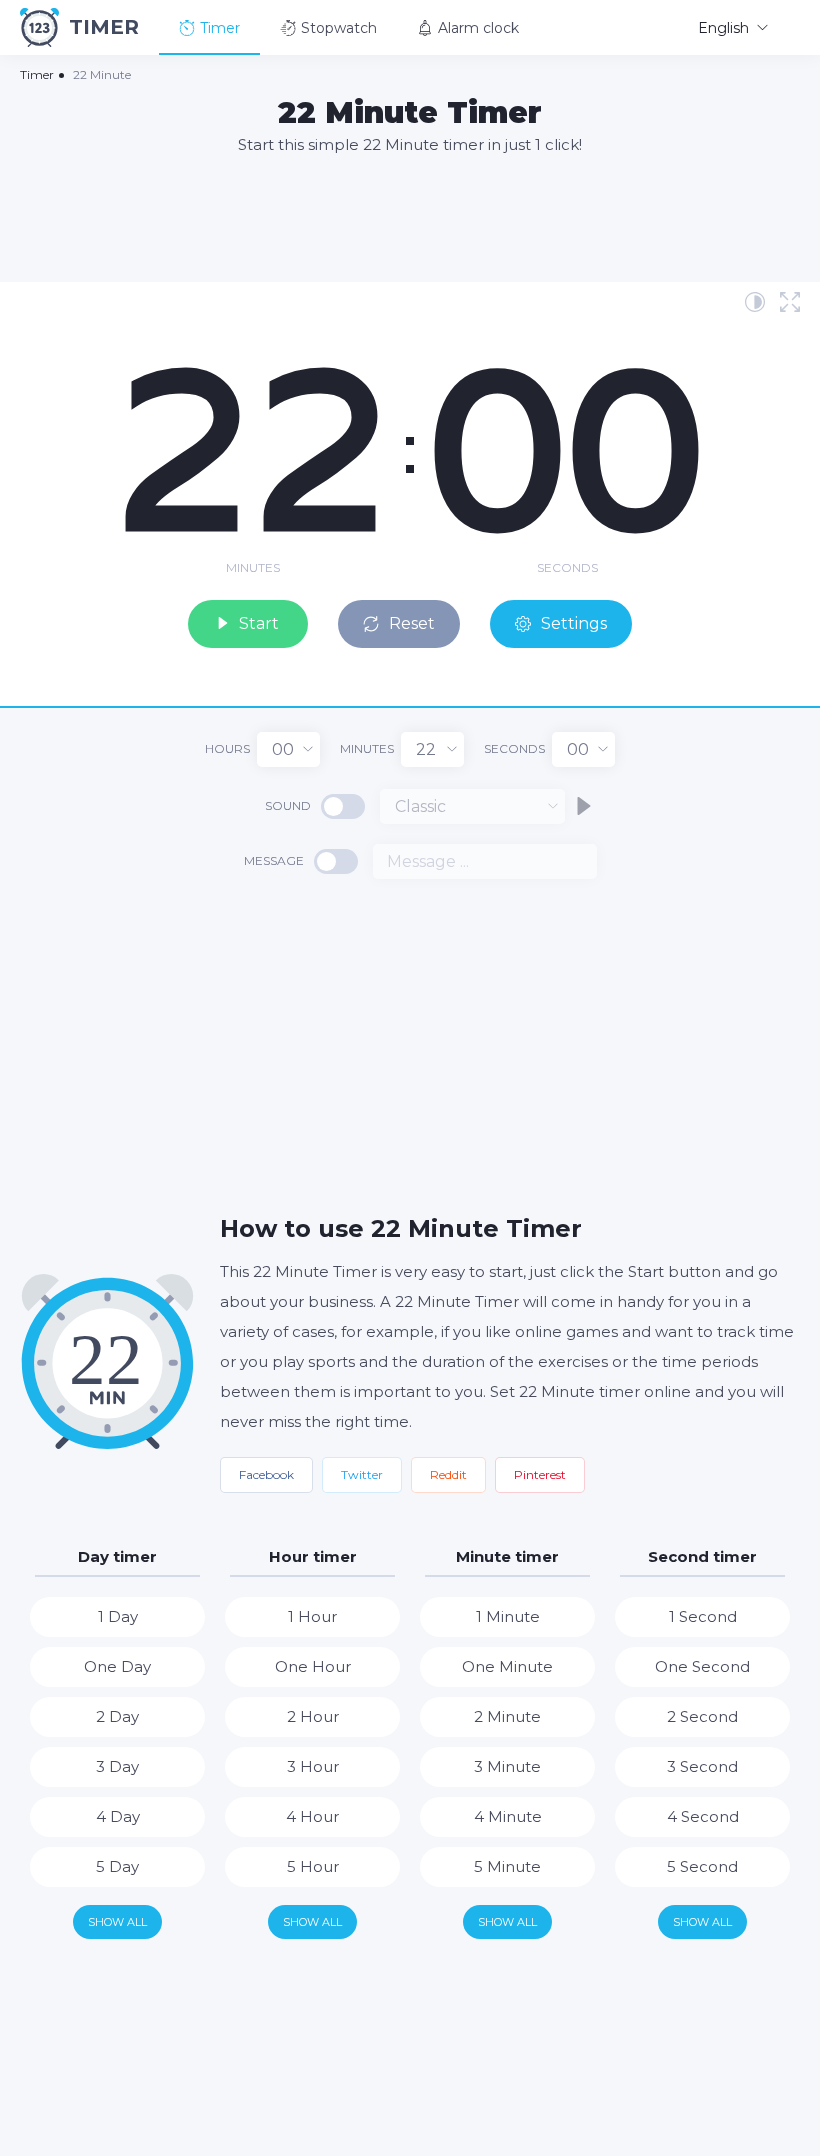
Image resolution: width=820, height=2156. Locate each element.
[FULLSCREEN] (790, 302)
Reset (412, 623)
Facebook (266, 1474)
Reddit (448, 1474)
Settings (574, 623)
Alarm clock (478, 28)
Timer (220, 28)
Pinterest (540, 1474)
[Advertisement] (410, 217)
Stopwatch (339, 28)
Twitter (362, 1474)
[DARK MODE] (755, 302)
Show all (117, 1922)
